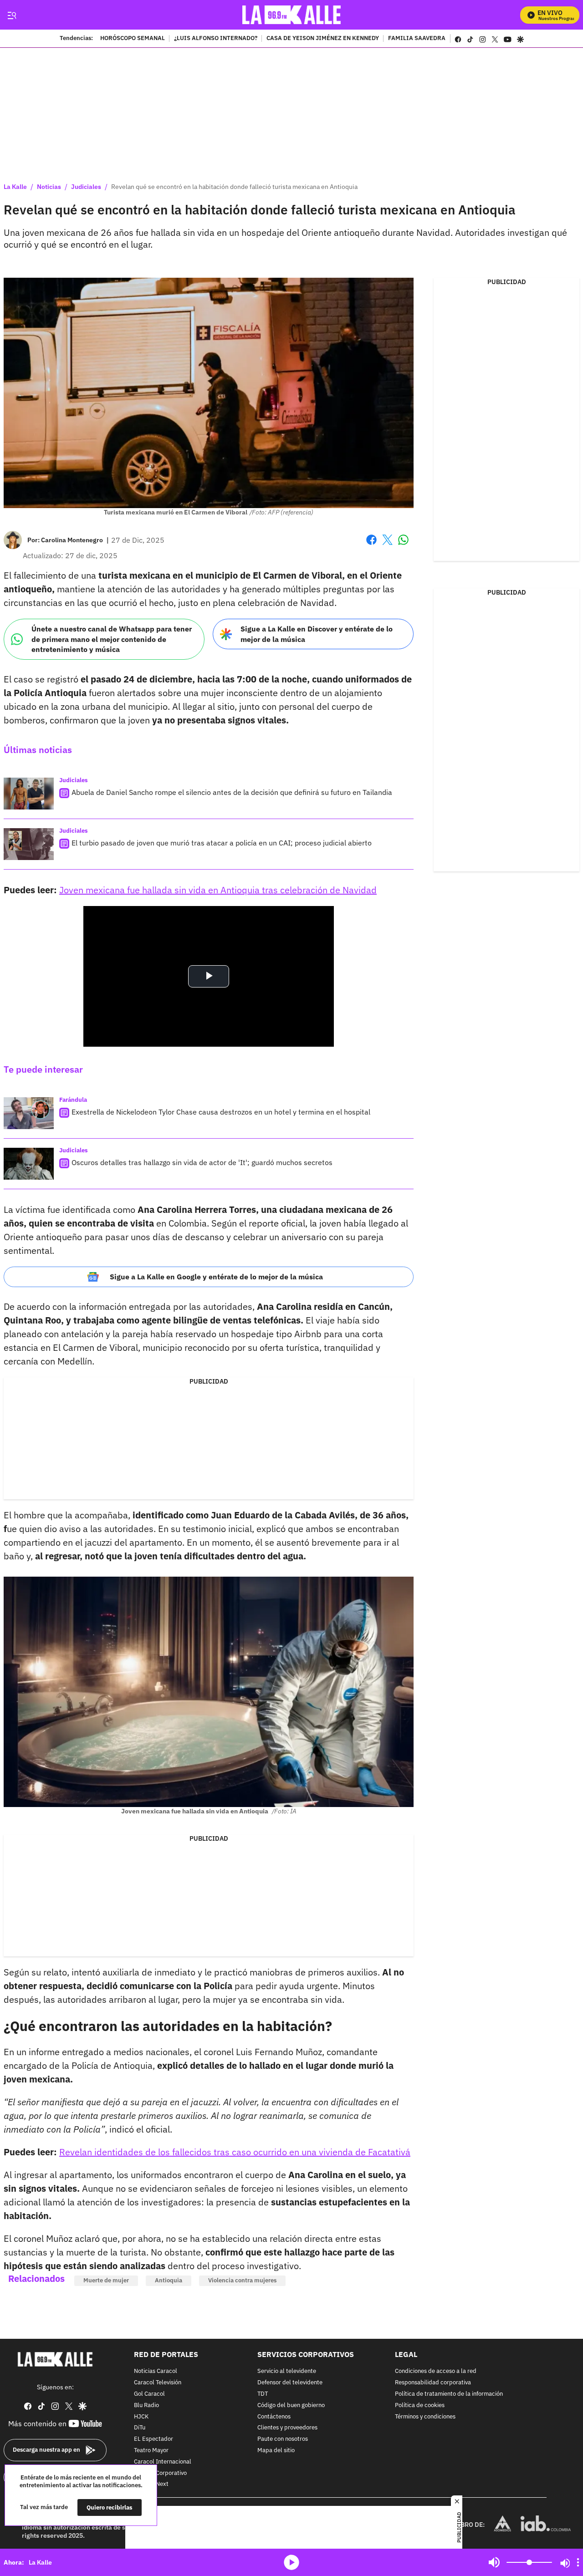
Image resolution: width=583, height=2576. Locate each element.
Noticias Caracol (156, 2371)
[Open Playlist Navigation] (578, 2562)
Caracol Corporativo (160, 2473)
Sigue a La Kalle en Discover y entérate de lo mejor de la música (317, 634)
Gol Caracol (149, 2394)
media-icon (291, 2562)
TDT (263, 2394)
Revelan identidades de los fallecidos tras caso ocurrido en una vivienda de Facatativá (235, 2152)
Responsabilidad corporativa (433, 2383)
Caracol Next (151, 2484)
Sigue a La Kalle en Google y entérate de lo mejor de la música (216, 1277)
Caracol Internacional (163, 2461)
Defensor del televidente (290, 2383)
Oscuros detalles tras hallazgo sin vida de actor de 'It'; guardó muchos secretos (202, 1162)
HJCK (141, 2416)
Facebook (371, 545)
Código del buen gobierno (291, 2405)
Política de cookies (420, 2405)
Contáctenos (274, 2416)
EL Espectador (153, 2439)
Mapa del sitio (276, 2451)
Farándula (73, 1100)
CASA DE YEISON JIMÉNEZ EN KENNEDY (323, 39)
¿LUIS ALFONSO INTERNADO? (216, 39)
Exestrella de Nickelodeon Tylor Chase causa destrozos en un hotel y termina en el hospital (221, 1112)
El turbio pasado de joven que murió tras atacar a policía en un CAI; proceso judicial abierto (222, 843)
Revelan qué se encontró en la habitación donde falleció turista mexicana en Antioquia (234, 187)
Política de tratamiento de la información (449, 2394)
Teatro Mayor (151, 2451)
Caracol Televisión (158, 2383)
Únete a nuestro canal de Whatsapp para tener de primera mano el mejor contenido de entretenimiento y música (112, 639)
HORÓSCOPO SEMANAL (133, 39)
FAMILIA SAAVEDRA (417, 39)
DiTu (140, 2428)
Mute (494, 2562)
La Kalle (15, 187)
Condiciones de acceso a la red (436, 2371)
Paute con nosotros (283, 2439)
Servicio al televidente (287, 2371)
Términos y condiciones (425, 2416)
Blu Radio (146, 2405)
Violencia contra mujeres (242, 2280)
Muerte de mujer (106, 2280)
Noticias (49, 187)
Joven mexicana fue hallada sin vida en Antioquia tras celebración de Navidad (218, 890)
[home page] (292, 15)
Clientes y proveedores (287, 2428)
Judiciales (86, 187)
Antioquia (169, 2280)
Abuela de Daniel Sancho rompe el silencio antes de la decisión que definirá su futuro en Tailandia (232, 792)
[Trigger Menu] (12, 15)
